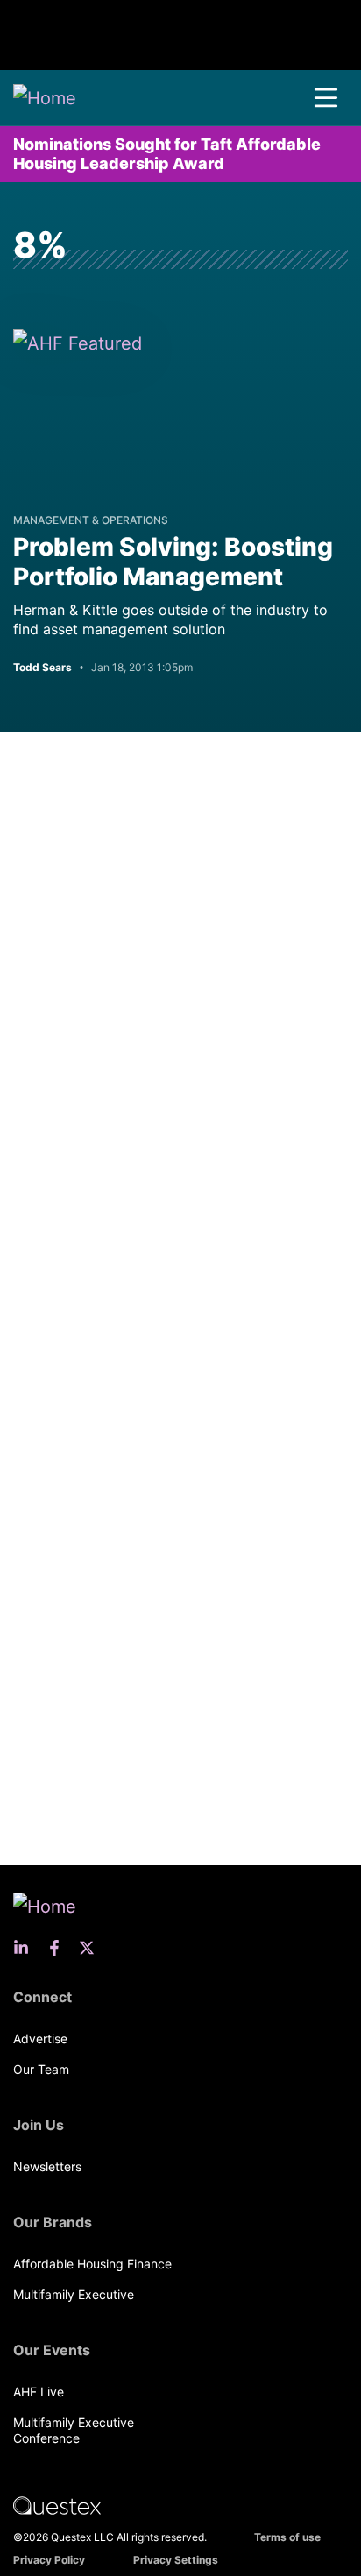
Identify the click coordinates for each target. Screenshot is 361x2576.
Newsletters (47, 2166)
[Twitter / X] (92, 1948)
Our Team (41, 2069)
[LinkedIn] (26, 1948)
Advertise (40, 2038)
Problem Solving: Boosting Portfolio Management (173, 562)
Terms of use (287, 2537)
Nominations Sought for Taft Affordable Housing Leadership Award (167, 154)
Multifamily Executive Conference (74, 2430)
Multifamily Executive (74, 2294)
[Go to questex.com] (57, 2505)
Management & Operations (91, 520)
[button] (326, 98)
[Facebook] (60, 1948)
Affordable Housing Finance (92, 2264)
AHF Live (39, 2392)
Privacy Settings (176, 2560)
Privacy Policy (49, 2560)
